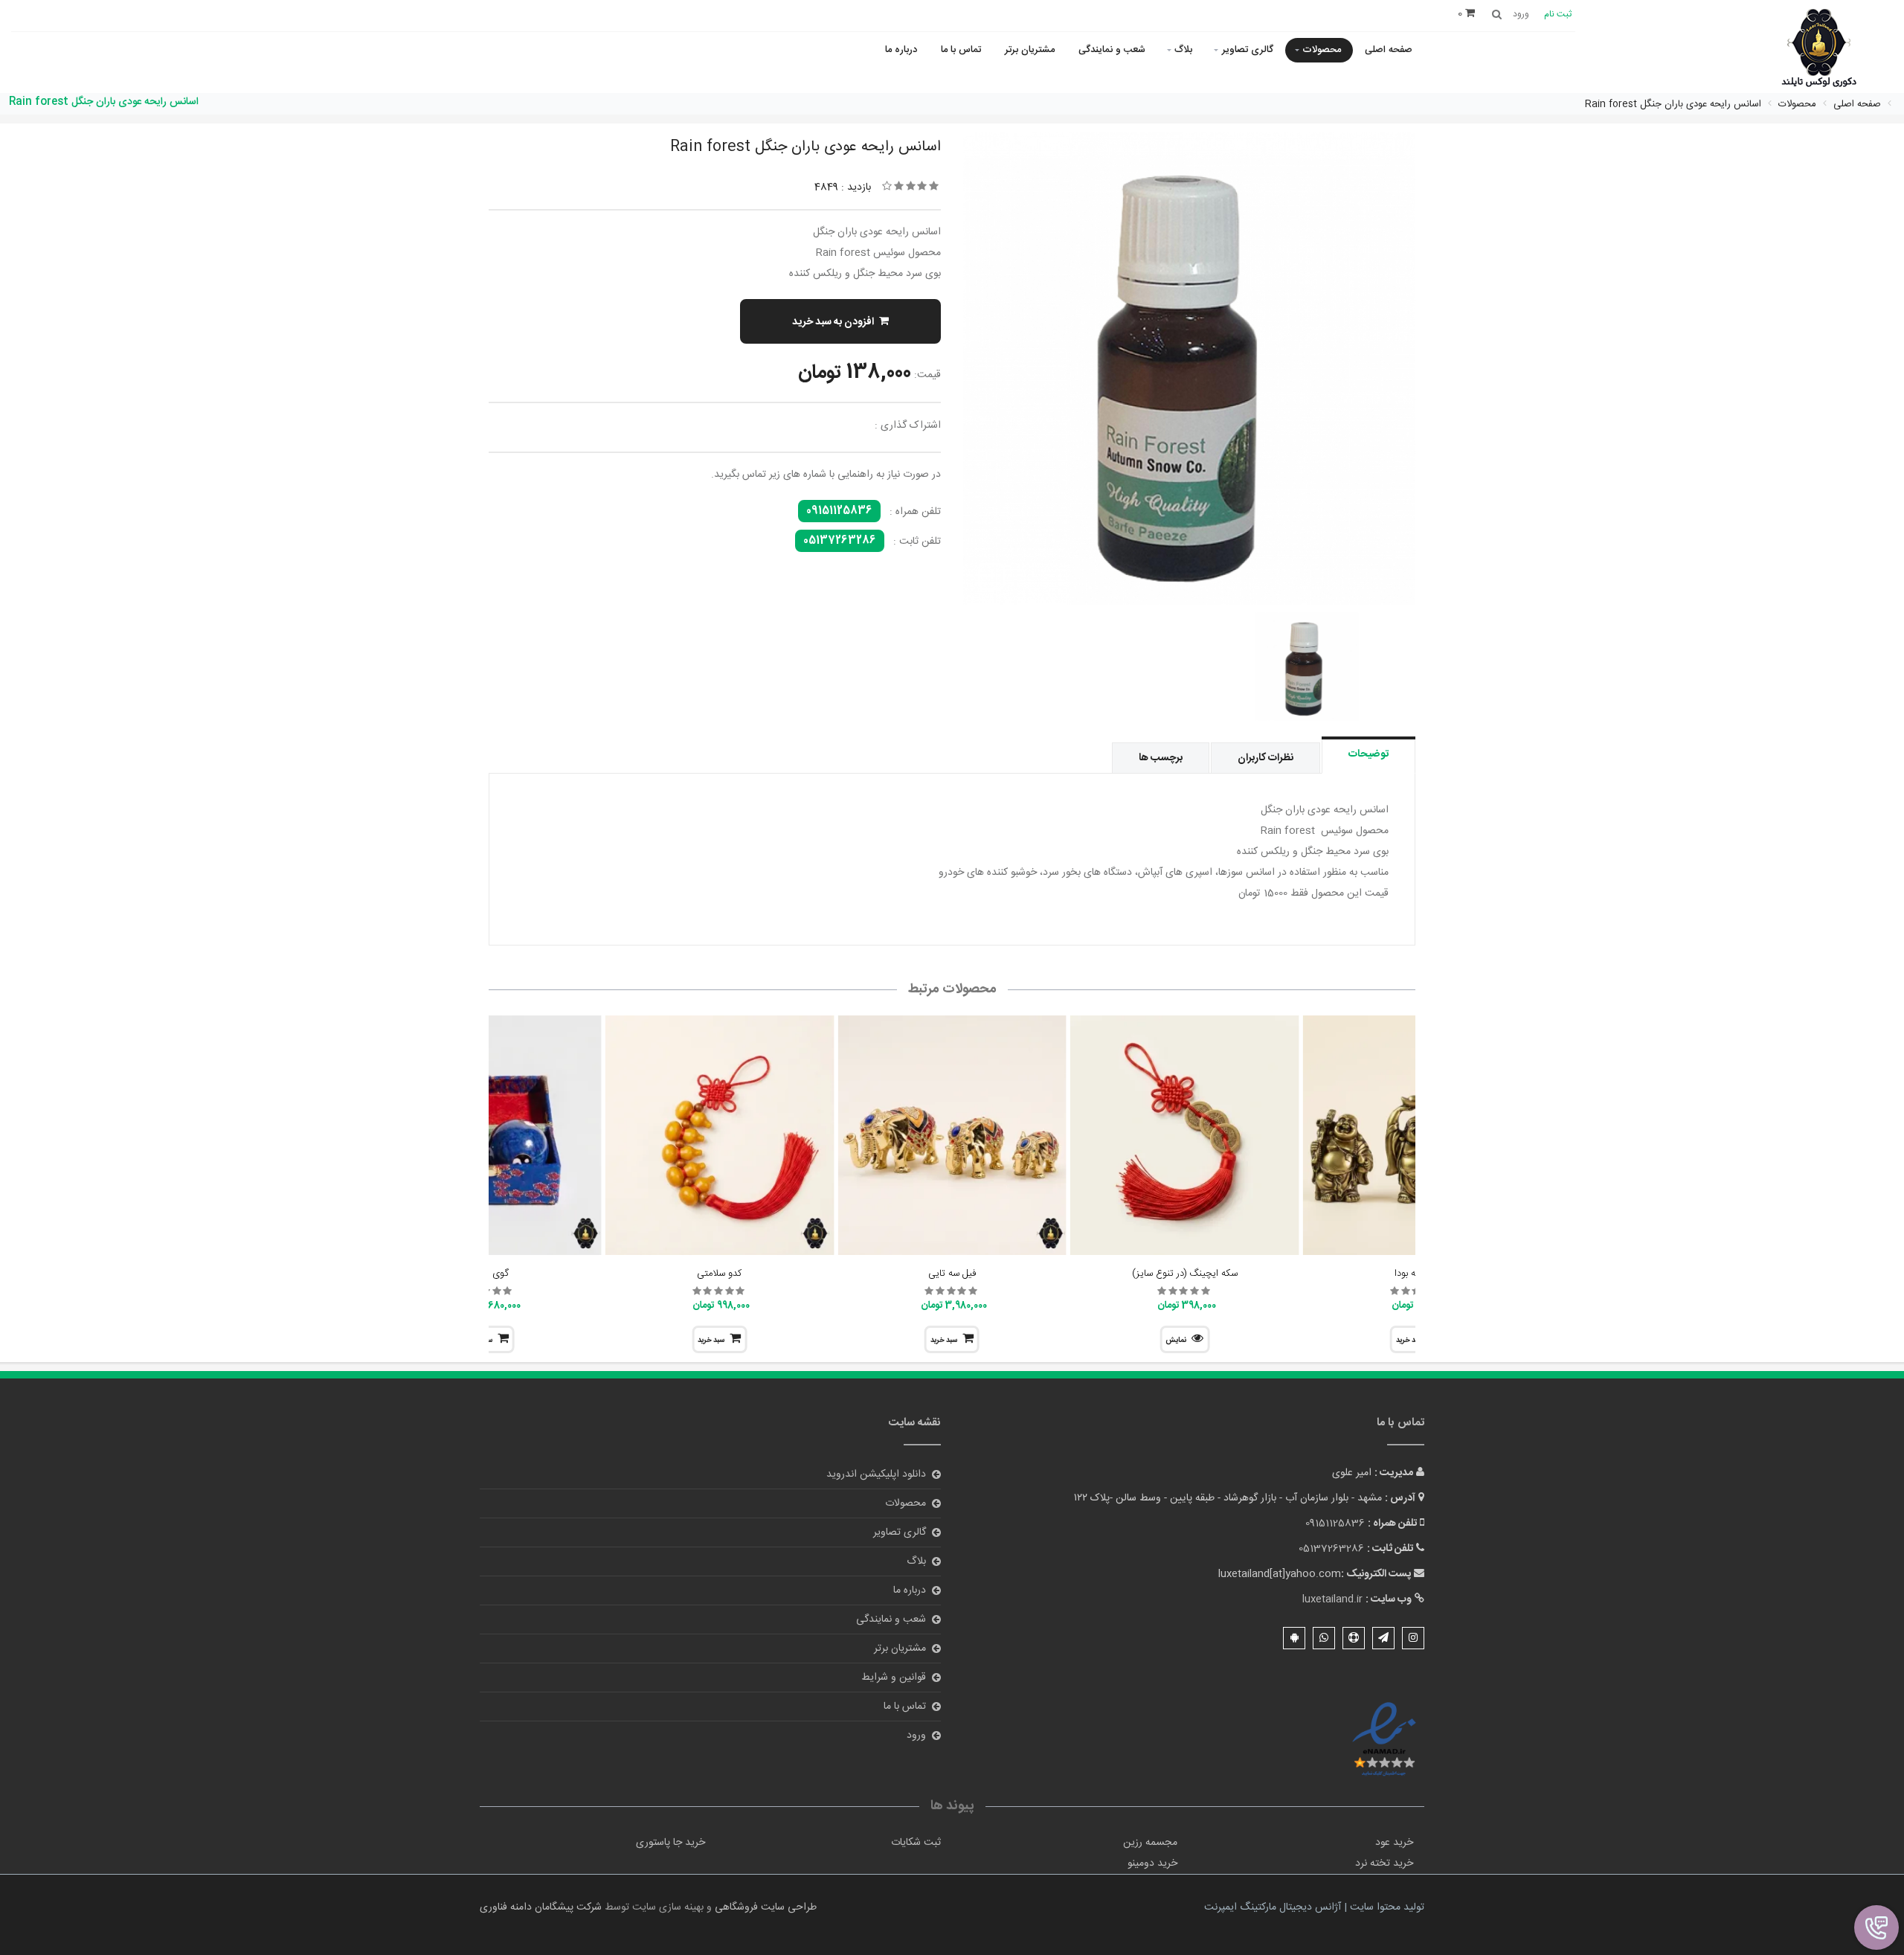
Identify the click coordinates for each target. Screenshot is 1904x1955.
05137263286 (840, 541)
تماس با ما (961, 50)
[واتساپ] (1324, 1638)
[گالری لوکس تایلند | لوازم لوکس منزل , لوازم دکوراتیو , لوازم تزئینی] (1819, 49)
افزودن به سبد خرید (833, 322)
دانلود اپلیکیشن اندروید (876, 1474)
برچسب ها (1161, 758)
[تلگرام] (1383, 1638)
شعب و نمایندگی (1112, 50)
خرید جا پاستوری (670, 1843)
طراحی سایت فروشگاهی (764, 1907)
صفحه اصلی (1389, 50)
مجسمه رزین (1150, 1843)
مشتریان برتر (1030, 50)
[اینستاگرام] (1413, 1638)
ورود (916, 1736)
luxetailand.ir (1332, 1599)
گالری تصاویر (1248, 50)
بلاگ (1183, 50)
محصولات (1322, 50)
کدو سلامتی (719, 1274)
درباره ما (901, 50)
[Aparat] (1354, 1638)
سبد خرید (944, 1341)
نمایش (1176, 1341)
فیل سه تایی (952, 1274)
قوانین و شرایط (894, 1678)
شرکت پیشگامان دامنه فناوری (541, 1907)
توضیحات (1368, 754)
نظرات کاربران (1265, 758)
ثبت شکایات (916, 1843)
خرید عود (1394, 1843)
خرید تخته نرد (1384, 1863)
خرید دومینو (1152, 1863)
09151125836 (839, 511)
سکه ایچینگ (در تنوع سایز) (1185, 1274)
